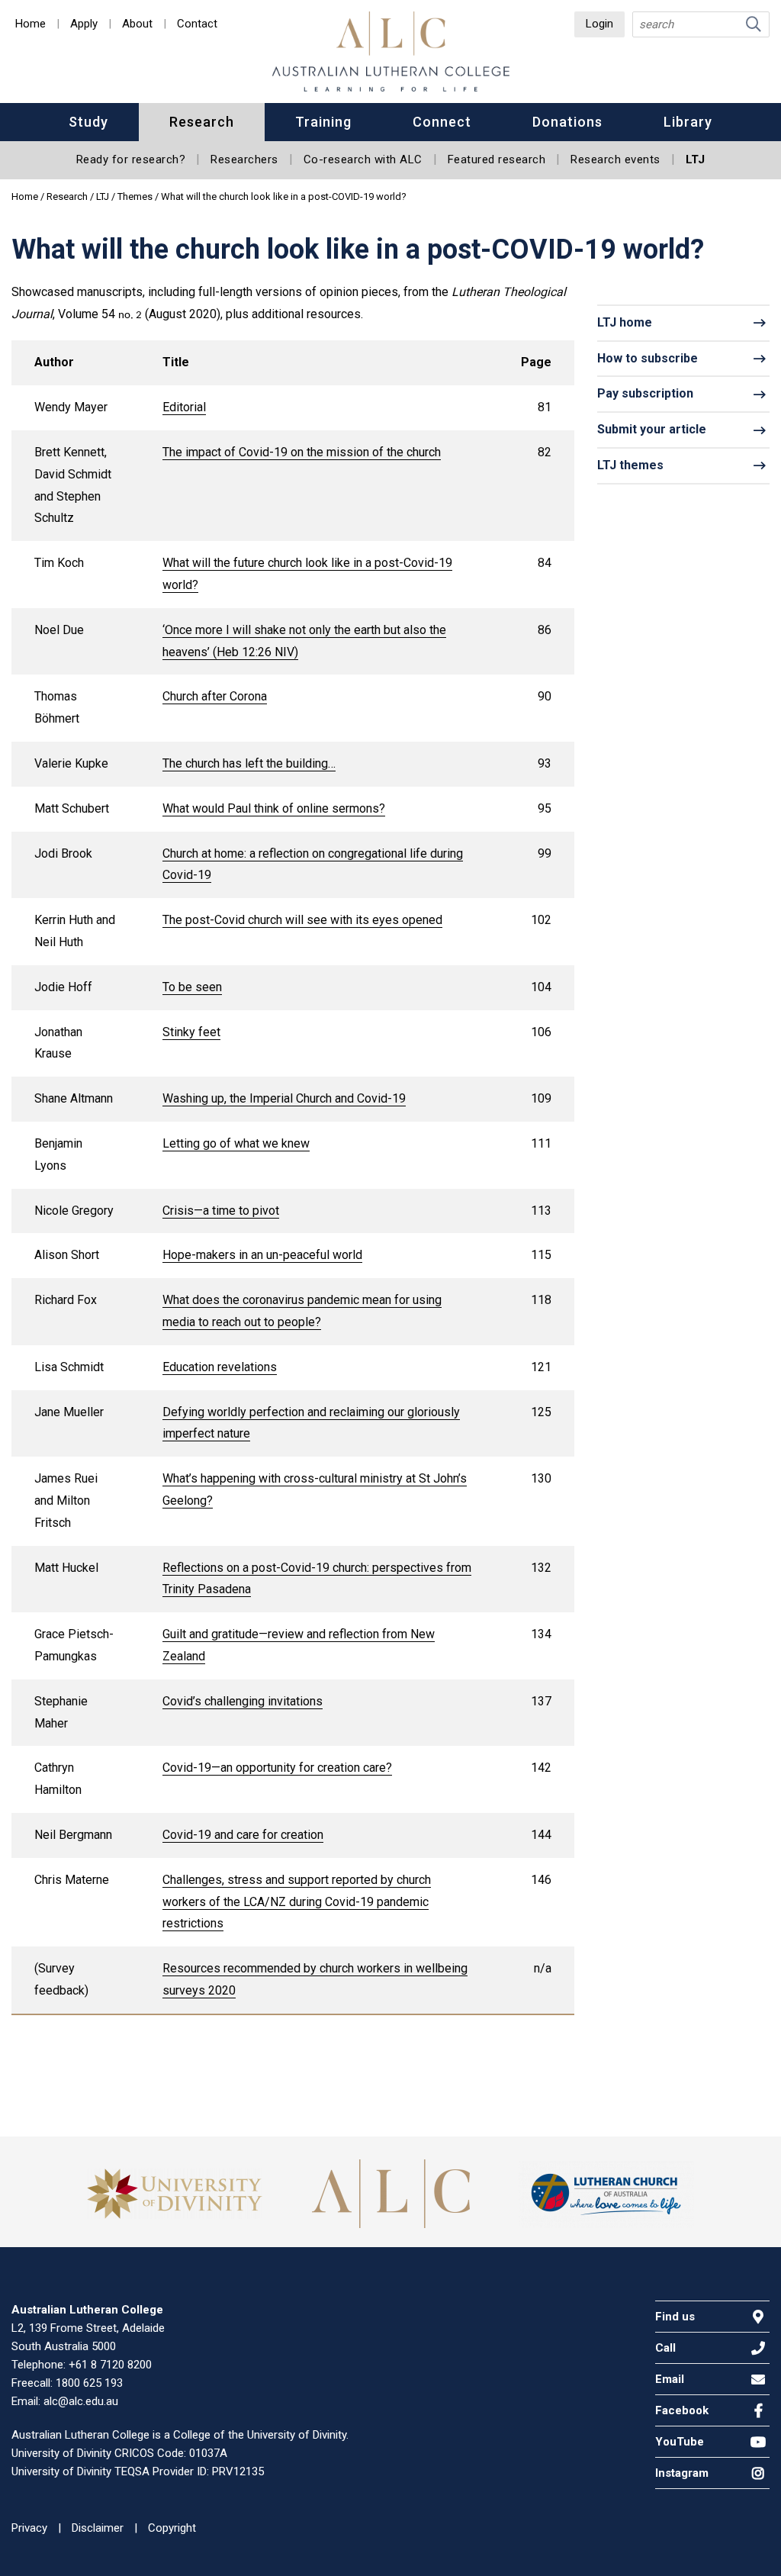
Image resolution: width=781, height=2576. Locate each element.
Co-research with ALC (363, 159)
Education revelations (220, 1367)
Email (670, 2379)
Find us (675, 2317)
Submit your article (652, 429)
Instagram (682, 2473)
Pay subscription (645, 393)
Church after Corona (215, 696)
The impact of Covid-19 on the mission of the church (302, 452)
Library (688, 122)
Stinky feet (191, 1032)
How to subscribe (648, 358)
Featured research (497, 159)
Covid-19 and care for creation (243, 1835)
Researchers (244, 159)
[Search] (754, 24)
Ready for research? (131, 159)
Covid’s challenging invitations (243, 1701)
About (137, 24)
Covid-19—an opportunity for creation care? (277, 1768)
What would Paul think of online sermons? (274, 808)
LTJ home (625, 322)
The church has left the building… (249, 763)
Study (88, 122)
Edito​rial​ (184, 407)
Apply (84, 24)
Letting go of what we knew (236, 1143)
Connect (442, 122)
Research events (615, 159)
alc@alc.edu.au (81, 2401)
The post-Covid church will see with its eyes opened (302, 920)
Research (202, 122)
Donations (567, 122)
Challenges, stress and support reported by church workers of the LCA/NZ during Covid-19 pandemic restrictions (297, 1902)
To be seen (192, 987)
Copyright (172, 2528)
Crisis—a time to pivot (221, 1211)
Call (665, 2348)
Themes (136, 196)
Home (31, 24)
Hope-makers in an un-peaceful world (262, 1255)
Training (323, 122)
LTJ (696, 159)
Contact (197, 24)
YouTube (680, 2442)
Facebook (682, 2410)
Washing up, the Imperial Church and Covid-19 (284, 1098)
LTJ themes (630, 465)
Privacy (29, 2528)
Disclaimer (98, 2528)
